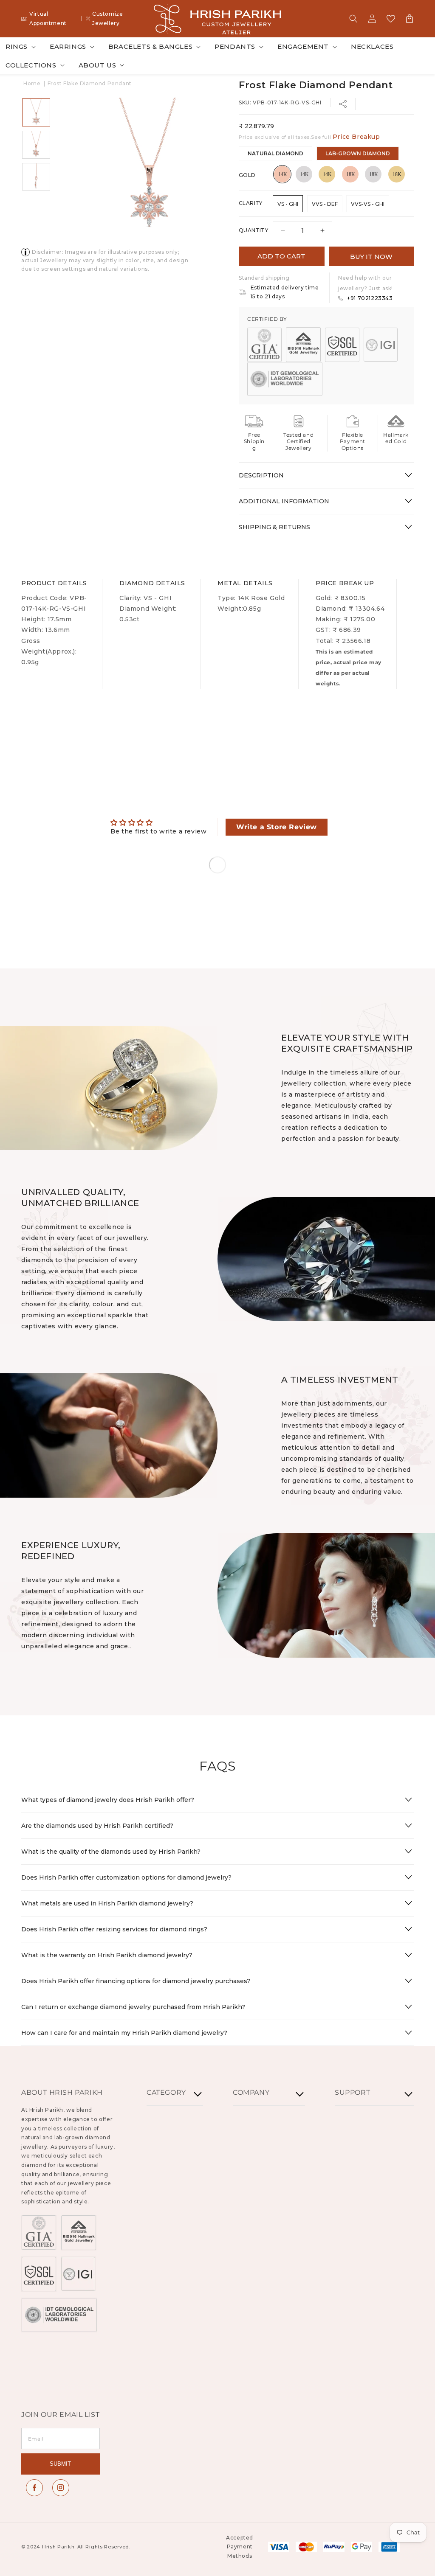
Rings (17, 46)
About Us (97, 65)
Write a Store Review (277, 827)
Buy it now (371, 257)
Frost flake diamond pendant (90, 83)
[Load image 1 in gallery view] (36, 112)
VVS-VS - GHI (368, 204)
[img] (158, 823)
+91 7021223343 (370, 298)
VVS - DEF (325, 204)
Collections (31, 65)
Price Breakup (356, 137)
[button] (353, 19)
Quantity (253, 230)
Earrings (68, 46)
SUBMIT (60, 2464)
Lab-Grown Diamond (358, 153)
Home (32, 83)
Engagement (303, 46)
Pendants (235, 46)
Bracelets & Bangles (150, 46)
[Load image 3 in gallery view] (36, 177)
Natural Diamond (275, 153)
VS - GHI (288, 204)
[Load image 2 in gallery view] (36, 145)
